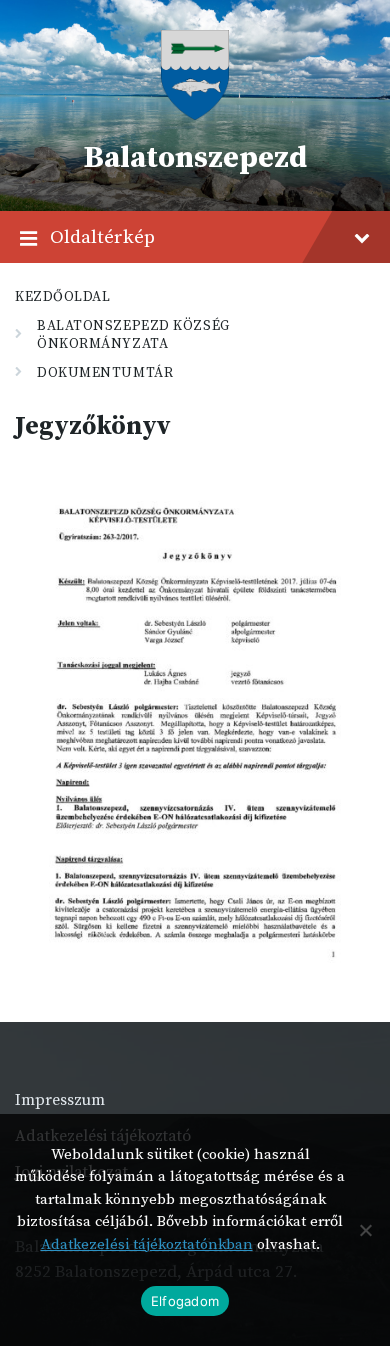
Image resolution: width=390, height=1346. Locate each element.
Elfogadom (185, 1301)
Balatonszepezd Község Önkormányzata (133, 335)
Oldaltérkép (102, 237)
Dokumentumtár (105, 373)
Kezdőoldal (63, 297)
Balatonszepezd (195, 158)
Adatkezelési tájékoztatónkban (147, 1244)
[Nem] (365, 1230)
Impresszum (60, 1100)
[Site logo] (195, 115)
